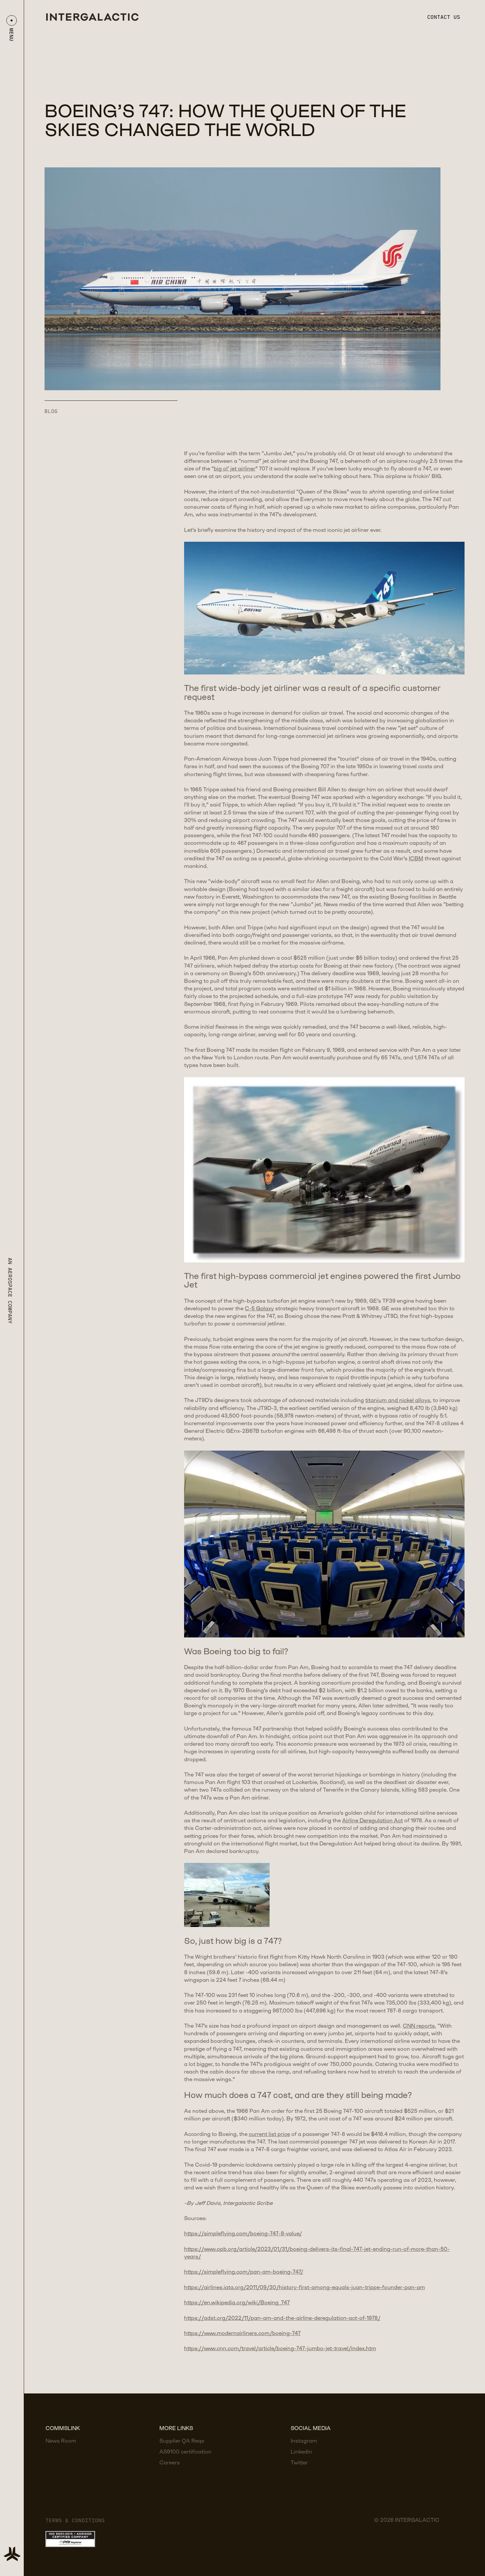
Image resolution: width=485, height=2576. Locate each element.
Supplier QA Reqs (182, 2441)
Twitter (299, 2463)
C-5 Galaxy (259, 1309)
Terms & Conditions (75, 2520)
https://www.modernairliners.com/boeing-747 (242, 2334)
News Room (61, 2441)
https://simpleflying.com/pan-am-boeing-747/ (244, 2272)
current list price (269, 2134)
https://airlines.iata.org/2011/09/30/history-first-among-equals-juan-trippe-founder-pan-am (305, 2288)
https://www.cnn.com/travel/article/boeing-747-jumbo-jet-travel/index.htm (280, 2349)
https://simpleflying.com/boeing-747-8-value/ (243, 2234)
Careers (170, 2463)
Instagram (304, 2441)
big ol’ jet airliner (235, 469)
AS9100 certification (185, 2452)
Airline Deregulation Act (372, 1821)
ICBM (416, 859)
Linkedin (301, 2452)
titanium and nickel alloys (398, 1401)
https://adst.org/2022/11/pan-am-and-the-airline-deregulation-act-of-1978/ (282, 2318)
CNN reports (419, 2026)
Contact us (444, 17)
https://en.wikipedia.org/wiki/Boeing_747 (237, 2303)
